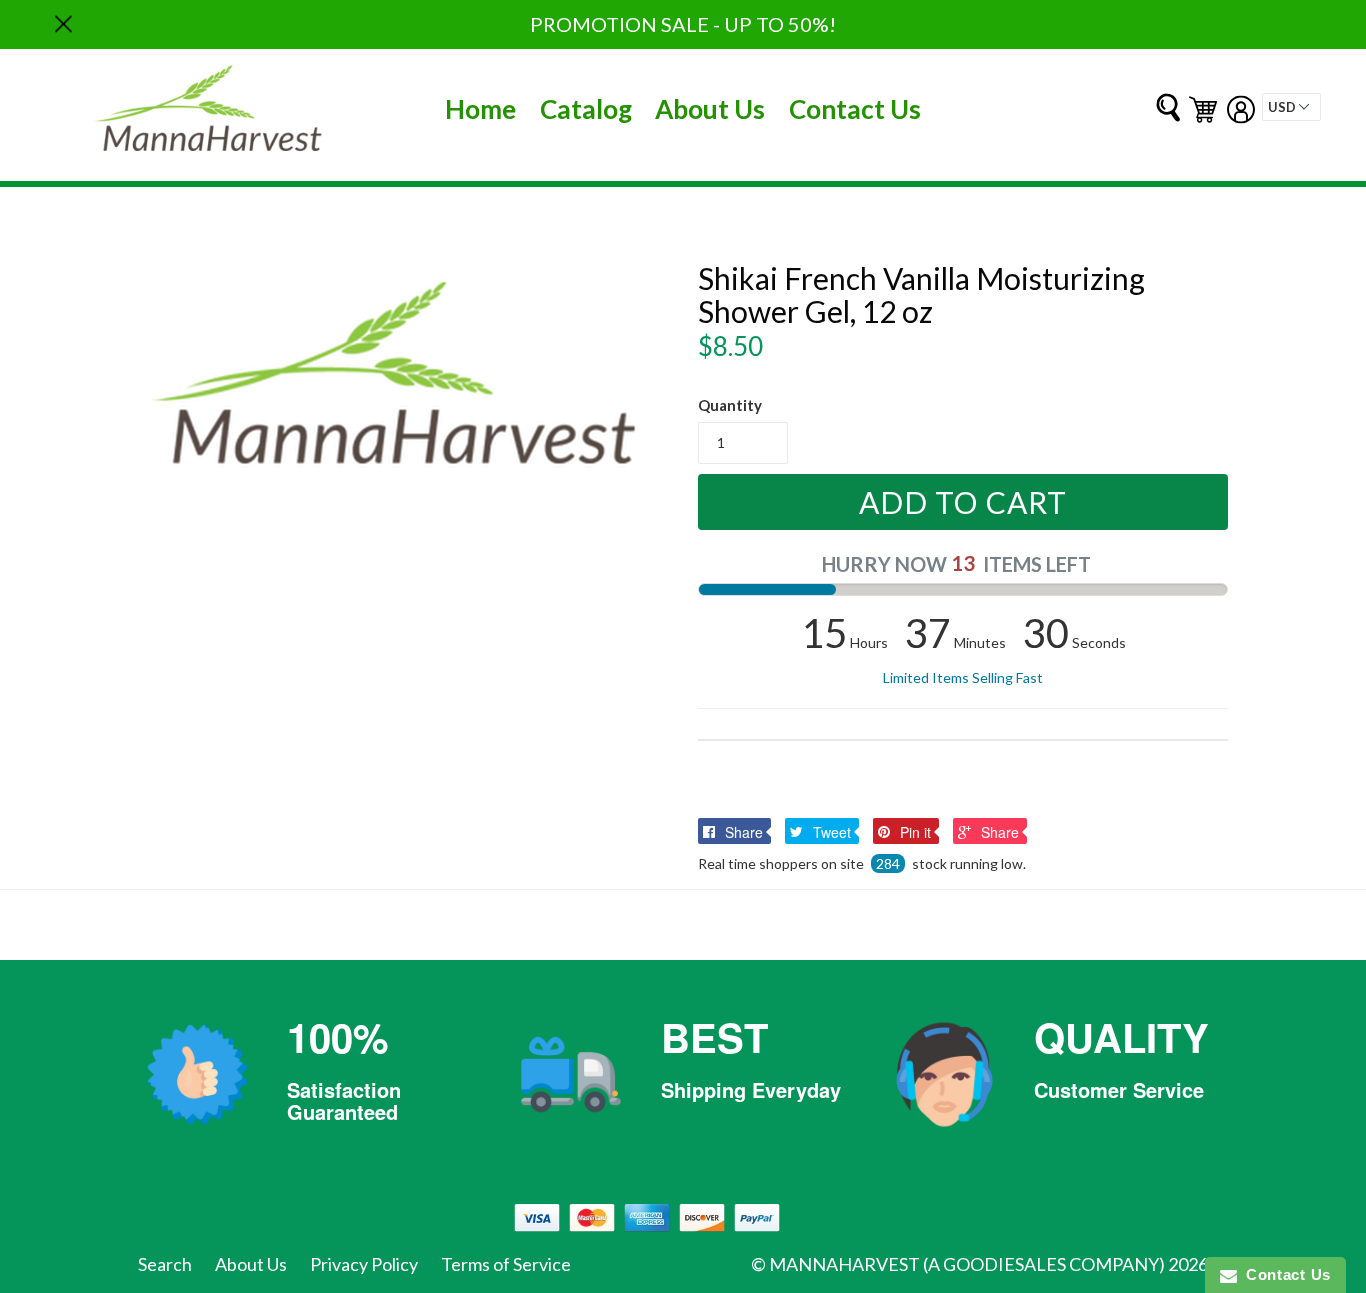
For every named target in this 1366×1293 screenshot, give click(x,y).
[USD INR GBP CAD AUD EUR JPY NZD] (1291, 107)
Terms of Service (506, 1264)
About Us (710, 109)
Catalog (586, 109)
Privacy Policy (364, 1264)
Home (480, 109)
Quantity (730, 405)
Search (165, 1264)
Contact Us (855, 109)
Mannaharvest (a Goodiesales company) (967, 1264)
